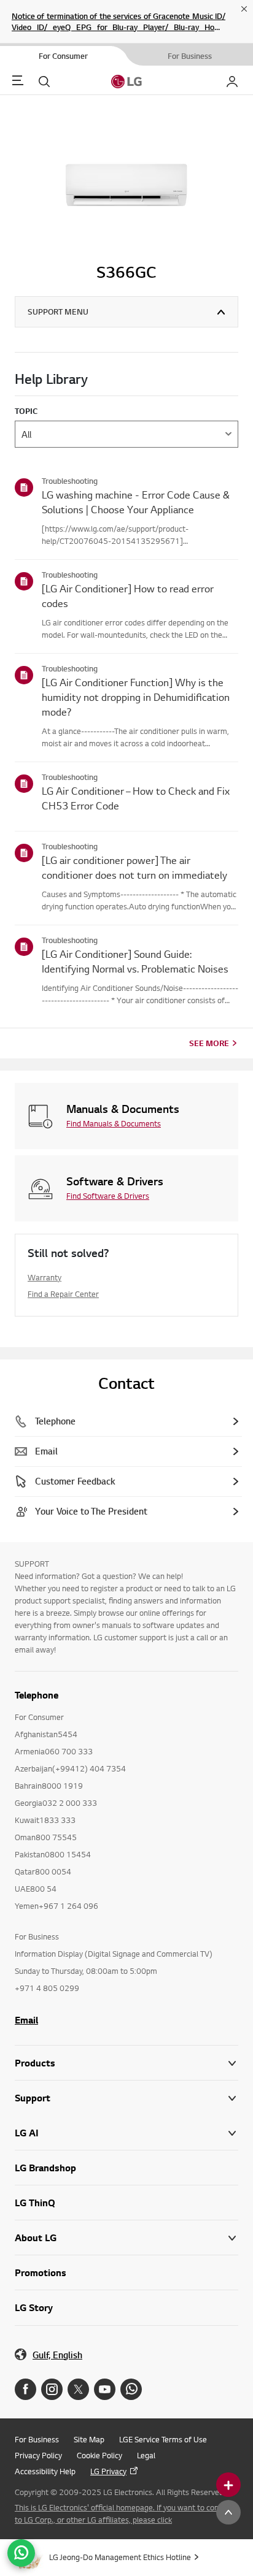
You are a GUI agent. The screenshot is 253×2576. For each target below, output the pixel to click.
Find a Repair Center (63, 1294)
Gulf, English (57, 2355)
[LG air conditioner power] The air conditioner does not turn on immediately (134, 867)
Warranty (45, 1277)
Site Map (89, 2439)
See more (209, 1043)
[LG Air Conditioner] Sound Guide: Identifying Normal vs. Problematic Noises (135, 961)
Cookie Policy (99, 2455)
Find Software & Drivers (108, 1196)
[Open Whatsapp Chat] (21, 2553)
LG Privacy (108, 2471)
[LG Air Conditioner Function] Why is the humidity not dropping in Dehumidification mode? (136, 697)
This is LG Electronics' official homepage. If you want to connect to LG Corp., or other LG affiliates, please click (124, 2513)
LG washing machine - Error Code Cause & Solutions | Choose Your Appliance (136, 502)
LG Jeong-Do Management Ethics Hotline (120, 2557)
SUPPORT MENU (58, 311)
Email (26, 2020)
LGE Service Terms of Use (163, 2439)
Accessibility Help (45, 2471)
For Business (37, 2439)
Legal (146, 2455)
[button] (126, 2098)
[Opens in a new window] (25, 2389)
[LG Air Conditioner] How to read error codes (128, 596)
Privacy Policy (38, 2455)
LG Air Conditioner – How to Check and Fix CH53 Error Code (136, 798)
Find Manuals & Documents (114, 1123)
